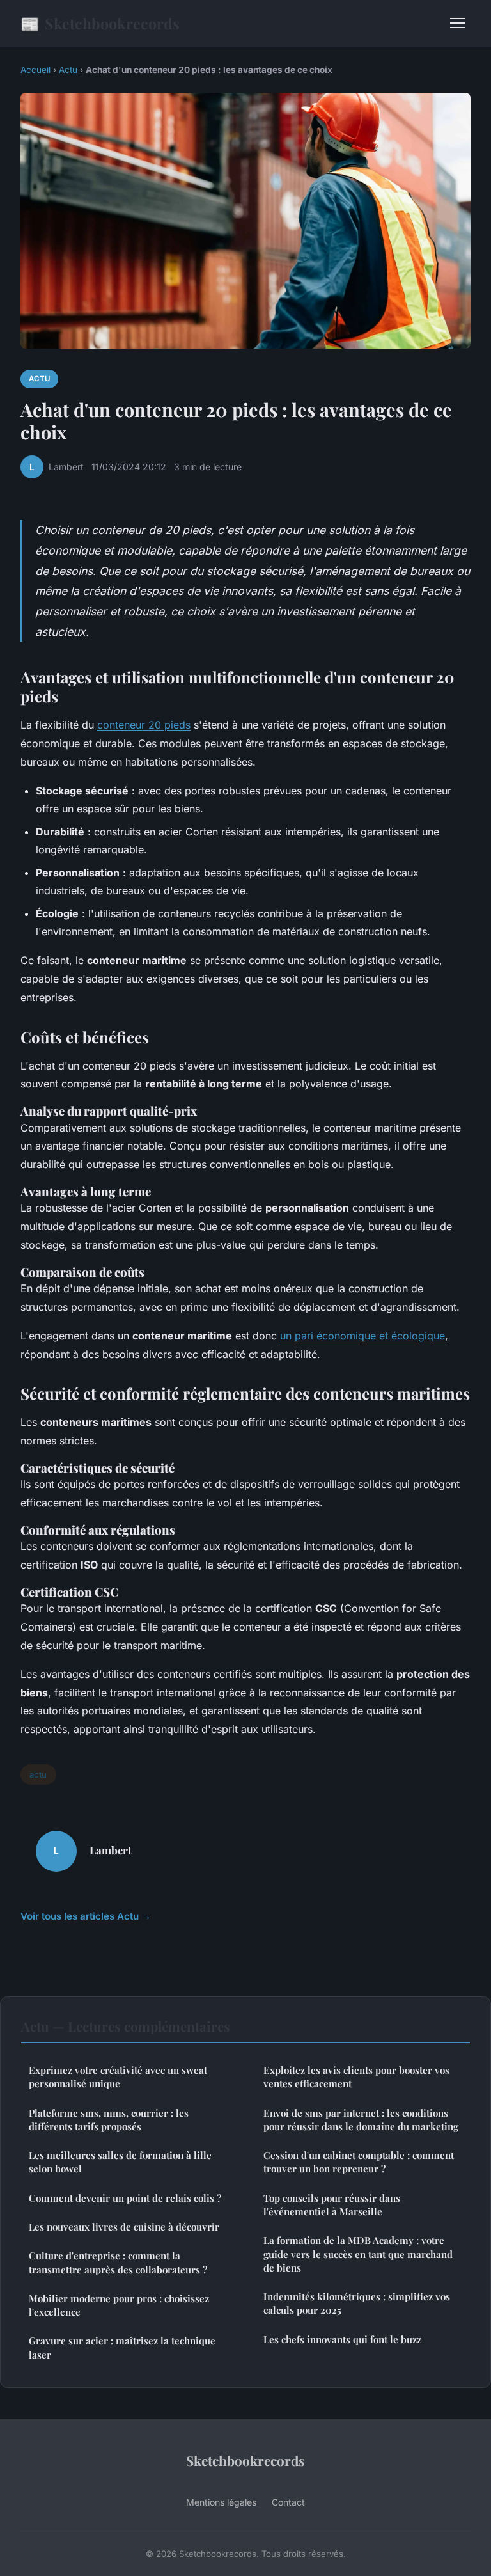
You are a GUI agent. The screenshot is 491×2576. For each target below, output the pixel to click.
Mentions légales (221, 2502)
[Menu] (458, 23)
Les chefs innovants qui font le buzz (342, 2339)
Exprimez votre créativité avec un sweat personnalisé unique (118, 2077)
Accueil (35, 70)
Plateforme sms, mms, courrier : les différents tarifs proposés (109, 2120)
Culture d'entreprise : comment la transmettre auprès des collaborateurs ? (118, 2262)
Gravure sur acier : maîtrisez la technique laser (122, 2347)
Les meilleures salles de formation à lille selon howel (120, 2162)
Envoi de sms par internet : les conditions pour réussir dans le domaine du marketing (361, 2120)
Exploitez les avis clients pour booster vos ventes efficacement (356, 2077)
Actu (68, 70)
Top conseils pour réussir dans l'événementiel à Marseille (332, 2205)
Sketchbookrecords (100, 23)
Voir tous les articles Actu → (86, 1916)
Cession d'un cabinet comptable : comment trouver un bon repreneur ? (359, 2162)
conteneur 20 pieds (144, 725)
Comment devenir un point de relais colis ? (125, 2198)
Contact (288, 2502)
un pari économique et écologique (362, 1336)
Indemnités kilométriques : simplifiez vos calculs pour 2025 (357, 2303)
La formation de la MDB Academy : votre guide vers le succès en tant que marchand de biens (358, 2254)
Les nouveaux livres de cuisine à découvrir (124, 2227)
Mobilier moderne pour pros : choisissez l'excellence (119, 2305)
